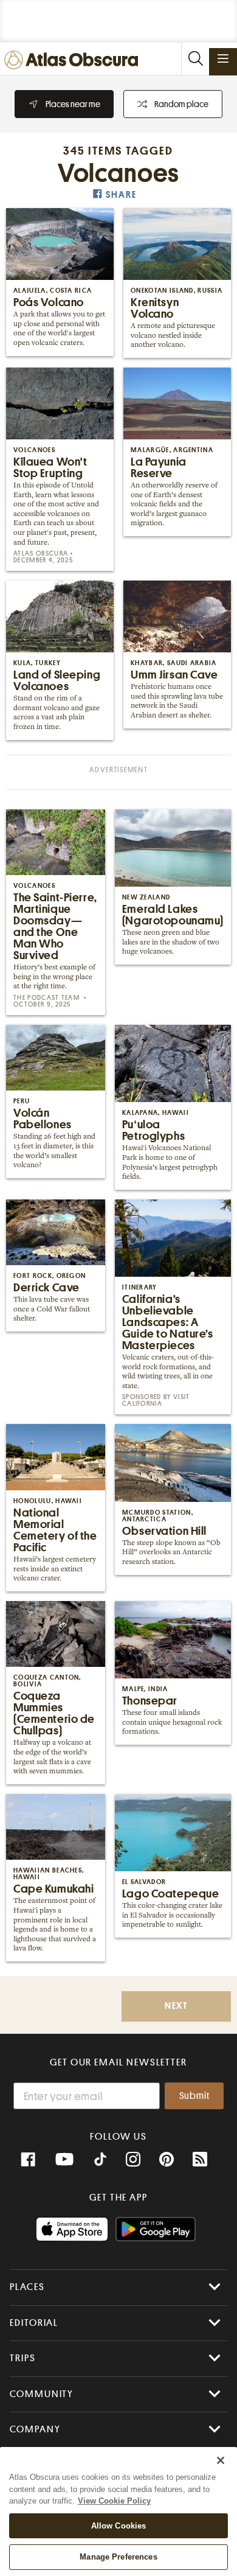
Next (176, 2006)
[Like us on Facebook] (28, 2160)
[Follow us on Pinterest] (167, 2160)
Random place (181, 104)
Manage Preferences (118, 2557)
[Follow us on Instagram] (133, 2160)
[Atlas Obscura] (74, 61)
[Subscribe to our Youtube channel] (64, 2160)
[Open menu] (223, 58)
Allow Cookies (119, 2526)
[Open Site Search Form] (195, 59)
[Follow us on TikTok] (100, 2161)
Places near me (73, 104)
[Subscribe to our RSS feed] (200, 2160)
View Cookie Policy (114, 2501)
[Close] (221, 2460)
